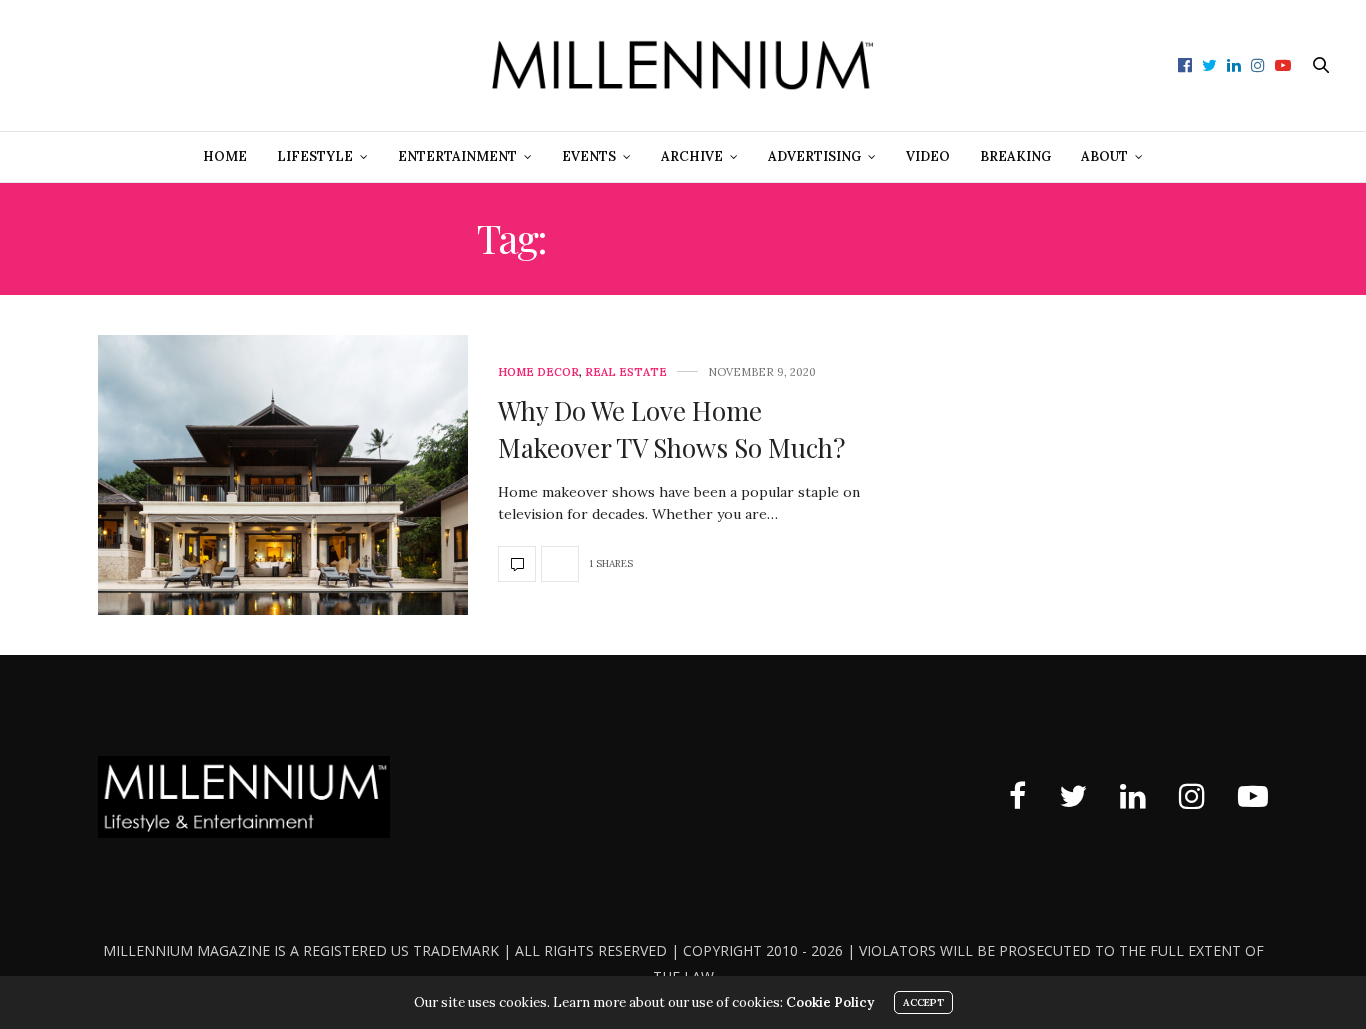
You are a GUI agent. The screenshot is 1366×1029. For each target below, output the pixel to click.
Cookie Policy (830, 1002)
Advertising (814, 156)
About (1104, 156)
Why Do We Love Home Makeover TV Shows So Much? (671, 428)
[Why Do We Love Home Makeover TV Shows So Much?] (283, 475)
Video (928, 156)
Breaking (1015, 156)
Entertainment (457, 156)
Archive (692, 156)
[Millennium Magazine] (682, 65)
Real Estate (626, 372)
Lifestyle (315, 156)
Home (225, 156)
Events (589, 156)
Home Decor (538, 372)
